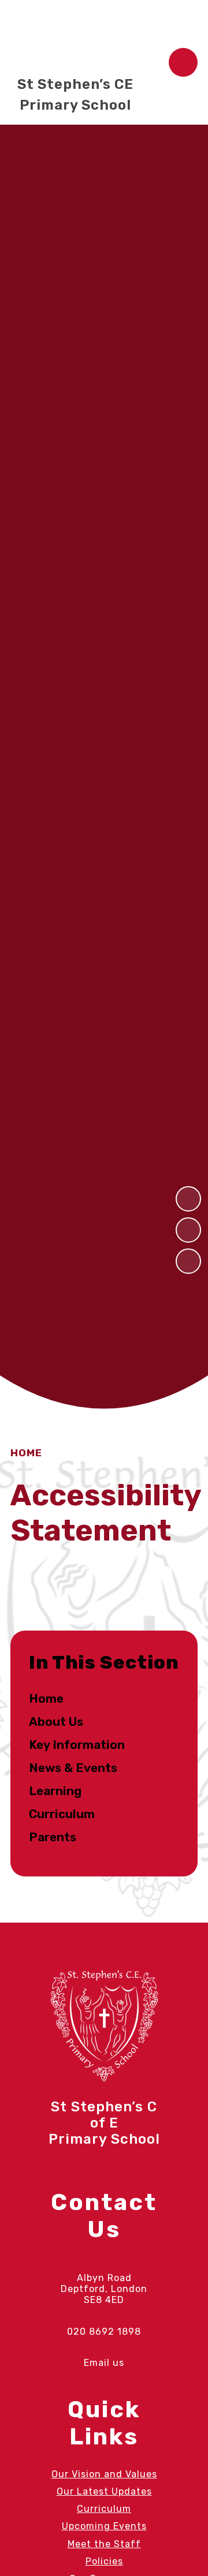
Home (26, 1453)
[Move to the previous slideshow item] (188, 1199)
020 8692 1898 (104, 2332)
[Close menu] (183, 62)
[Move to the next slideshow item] (188, 1230)
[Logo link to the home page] (71, 38)
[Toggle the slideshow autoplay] (188, 1261)
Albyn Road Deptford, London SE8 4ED (104, 2289)
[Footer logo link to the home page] (104, 2079)
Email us (104, 2363)
